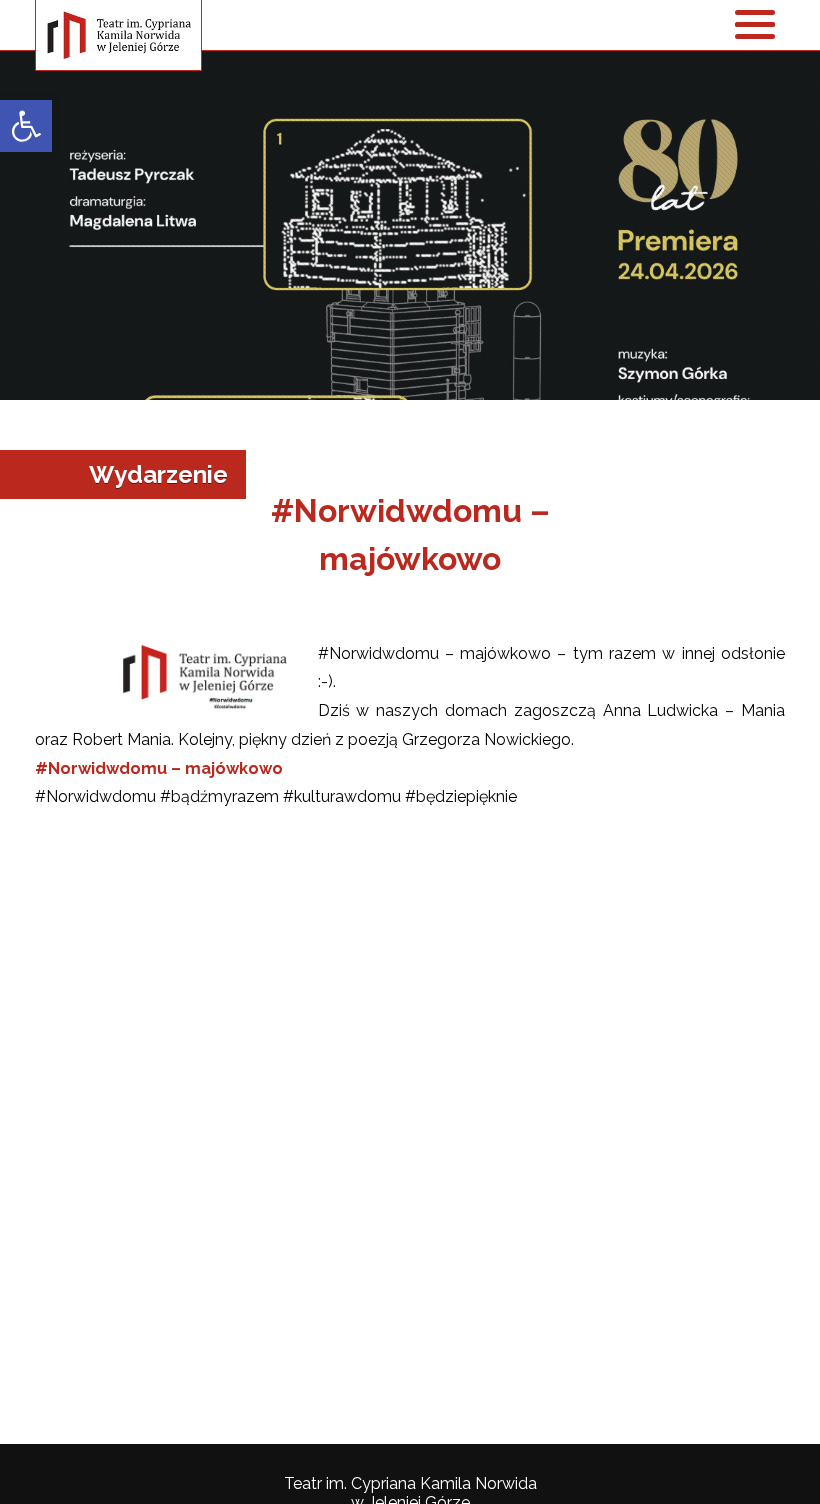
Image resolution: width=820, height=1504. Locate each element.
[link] (26, 126)
